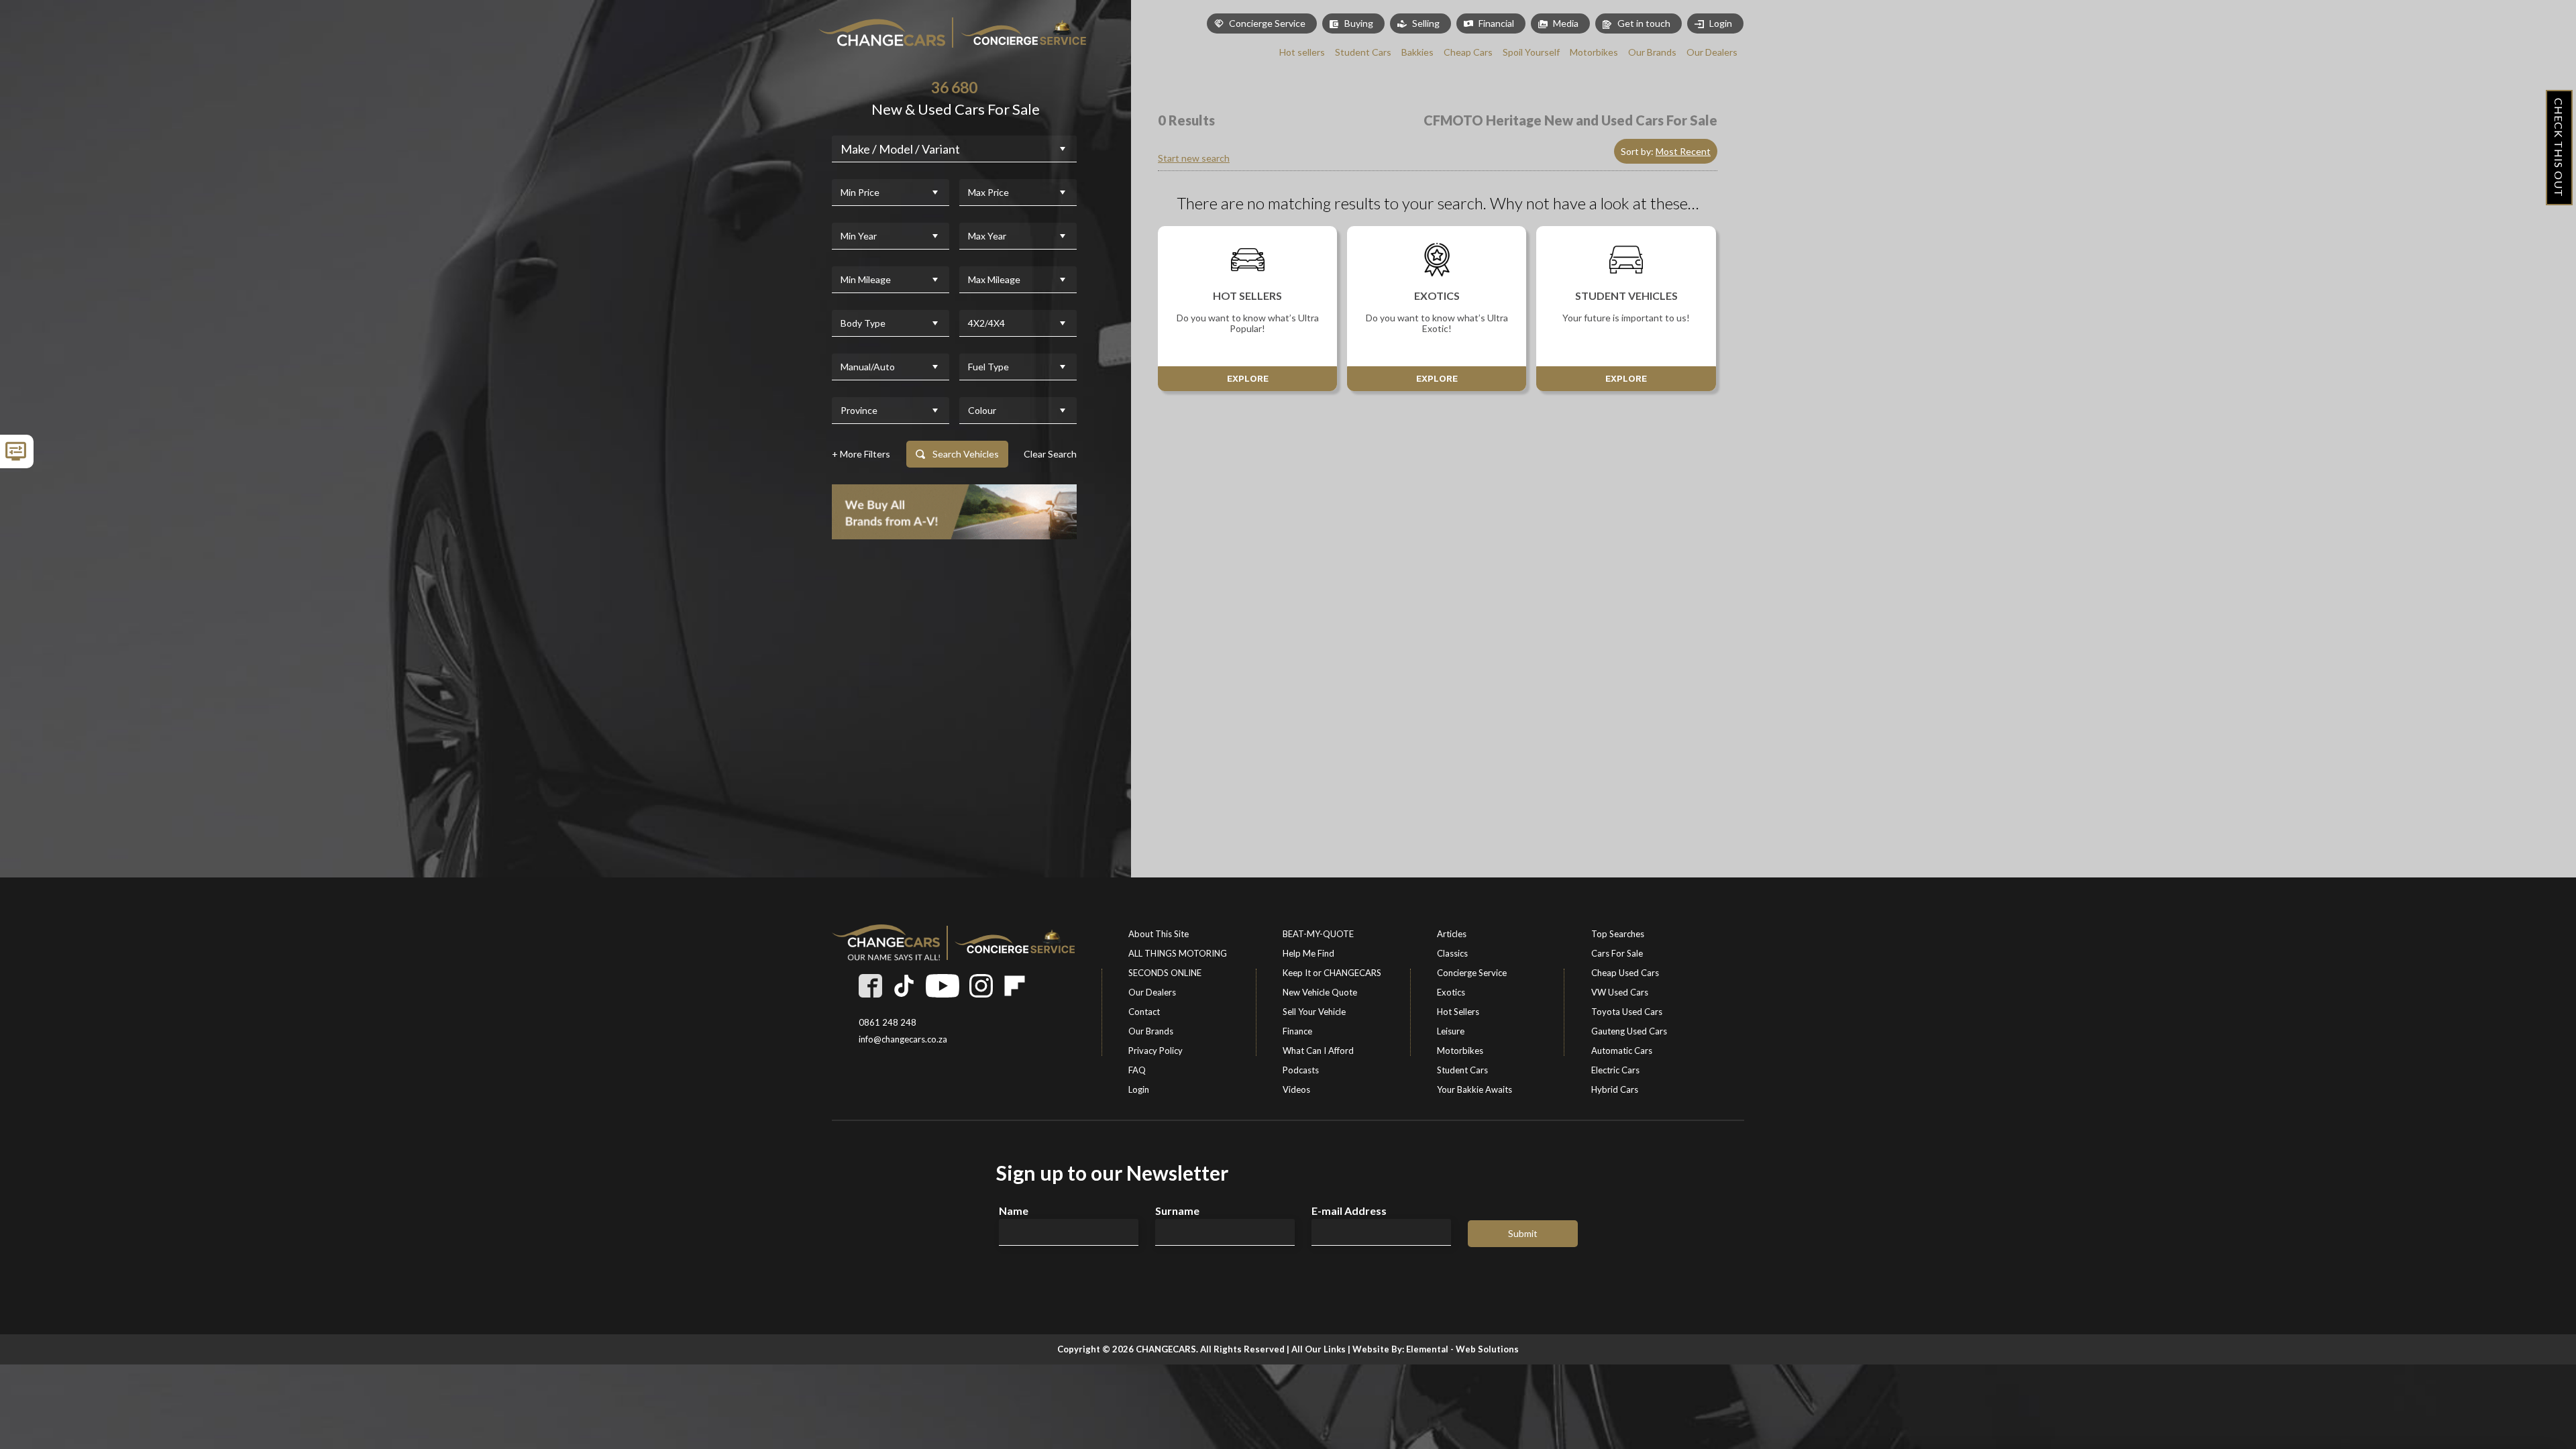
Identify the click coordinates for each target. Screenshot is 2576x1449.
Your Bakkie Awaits (1474, 1089)
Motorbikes (1460, 1051)
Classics (1452, 953)
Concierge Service (1472, 973)
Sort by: (1666, 151)
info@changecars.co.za (903, 1039)
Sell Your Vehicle (1314, 1012)
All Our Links (1319, 1349)
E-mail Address (1349, 1211)
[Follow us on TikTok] (904, 986)
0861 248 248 (888, 1023)
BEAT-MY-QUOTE (1318, 934)
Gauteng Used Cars (1629, 1031)
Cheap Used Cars (1625, 973)
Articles (1452, 934)
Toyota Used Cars (1627, 1012)
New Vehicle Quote (1320, 992)
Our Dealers (1152, 992)
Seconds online (1165, 973)
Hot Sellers (1458, 1012)
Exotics (1451, 992)
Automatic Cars (1622, 1051)
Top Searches (1618, 934)
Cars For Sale (1617, 953)
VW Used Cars (1620, 992)
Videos (1296, 1089)
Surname (1177, 1211)
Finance (1297, 1031)
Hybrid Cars (1615, 1089)
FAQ (1137, 1070)
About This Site (1159, 934)
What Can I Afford (1318, 1051)
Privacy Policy (1156, 1051)
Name (1014, 1211)
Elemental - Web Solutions (1462, 1349)
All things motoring (1178, 953)
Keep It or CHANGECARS (1332, 973)
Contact (1144, 1012)
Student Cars (1462, 1070)
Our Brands (1151, 1031)
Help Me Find (1308, 953)
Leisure (1451, 1031)
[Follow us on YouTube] (943, 986)
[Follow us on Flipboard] (1015, 986)
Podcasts (1301, 1070)
